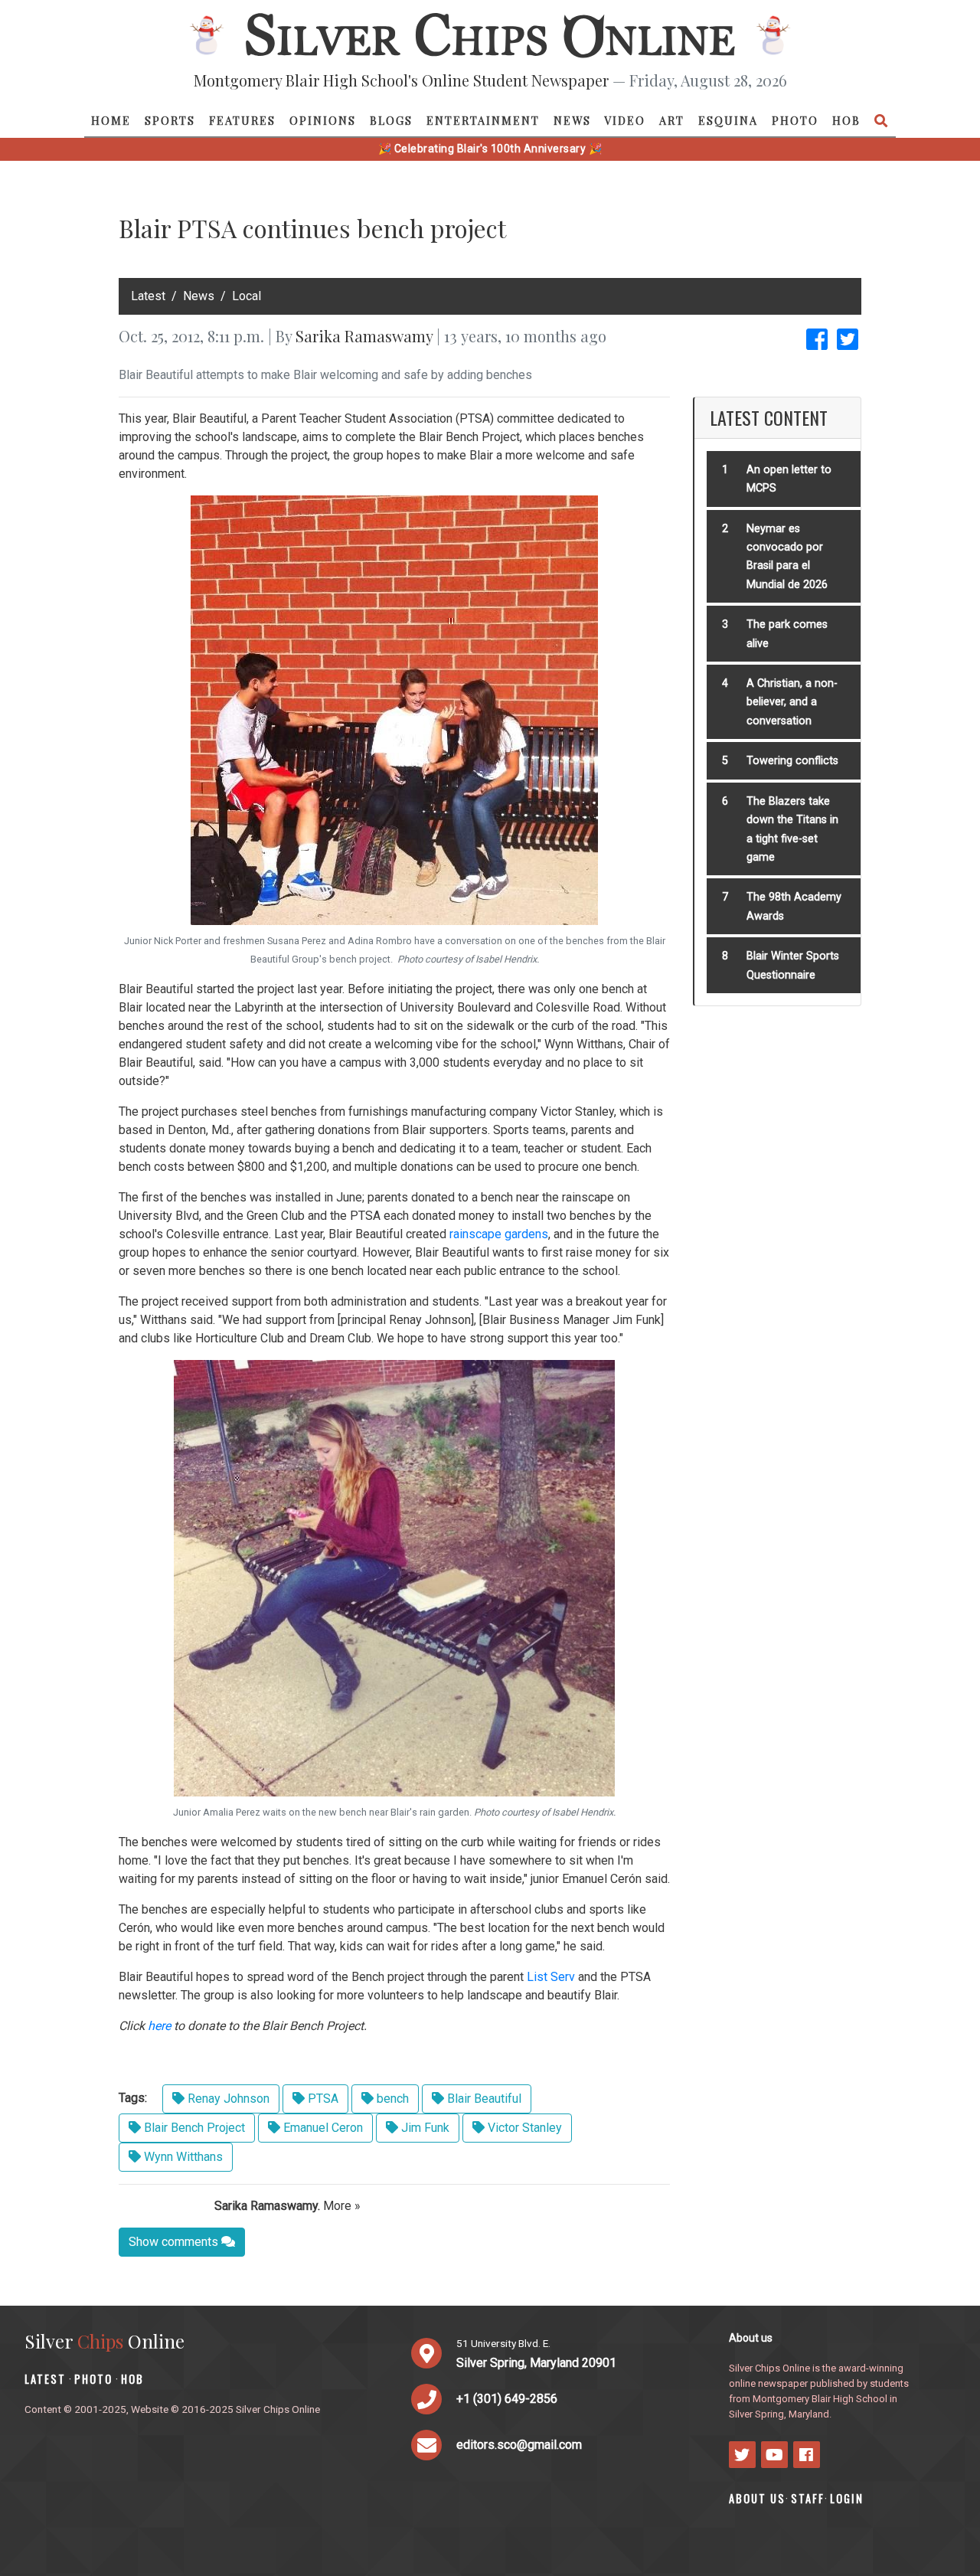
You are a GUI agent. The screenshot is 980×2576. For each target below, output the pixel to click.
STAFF (808, 2498)
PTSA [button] (322, 2099)
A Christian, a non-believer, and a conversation (792, 702)
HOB (846, 120)
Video (625, 120)
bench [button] (391, 2099)
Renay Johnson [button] (227, 2099)
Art (672, 120)
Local (247, 296)
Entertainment (483, 120)
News (572, 120)
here (159, 2026)
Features (242, 120)
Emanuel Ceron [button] (322, 2128)
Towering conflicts (792, 761)
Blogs (391, 120)
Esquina (728, 120)
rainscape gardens (499, 1234)
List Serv (551, 1977)
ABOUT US (757, 2498)
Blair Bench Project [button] (193, 2128)
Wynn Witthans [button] (182, 2157)
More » (342, 2206)
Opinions (323, 120)
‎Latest (148, 296)
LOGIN (847, 2498)
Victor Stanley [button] (523, 2128)
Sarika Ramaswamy (364, 336)
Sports (170, 120)
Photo (795, 120)
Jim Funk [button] (424, 2128)
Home (111, 120)
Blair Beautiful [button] (483, 2099)
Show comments (175, 2242)
